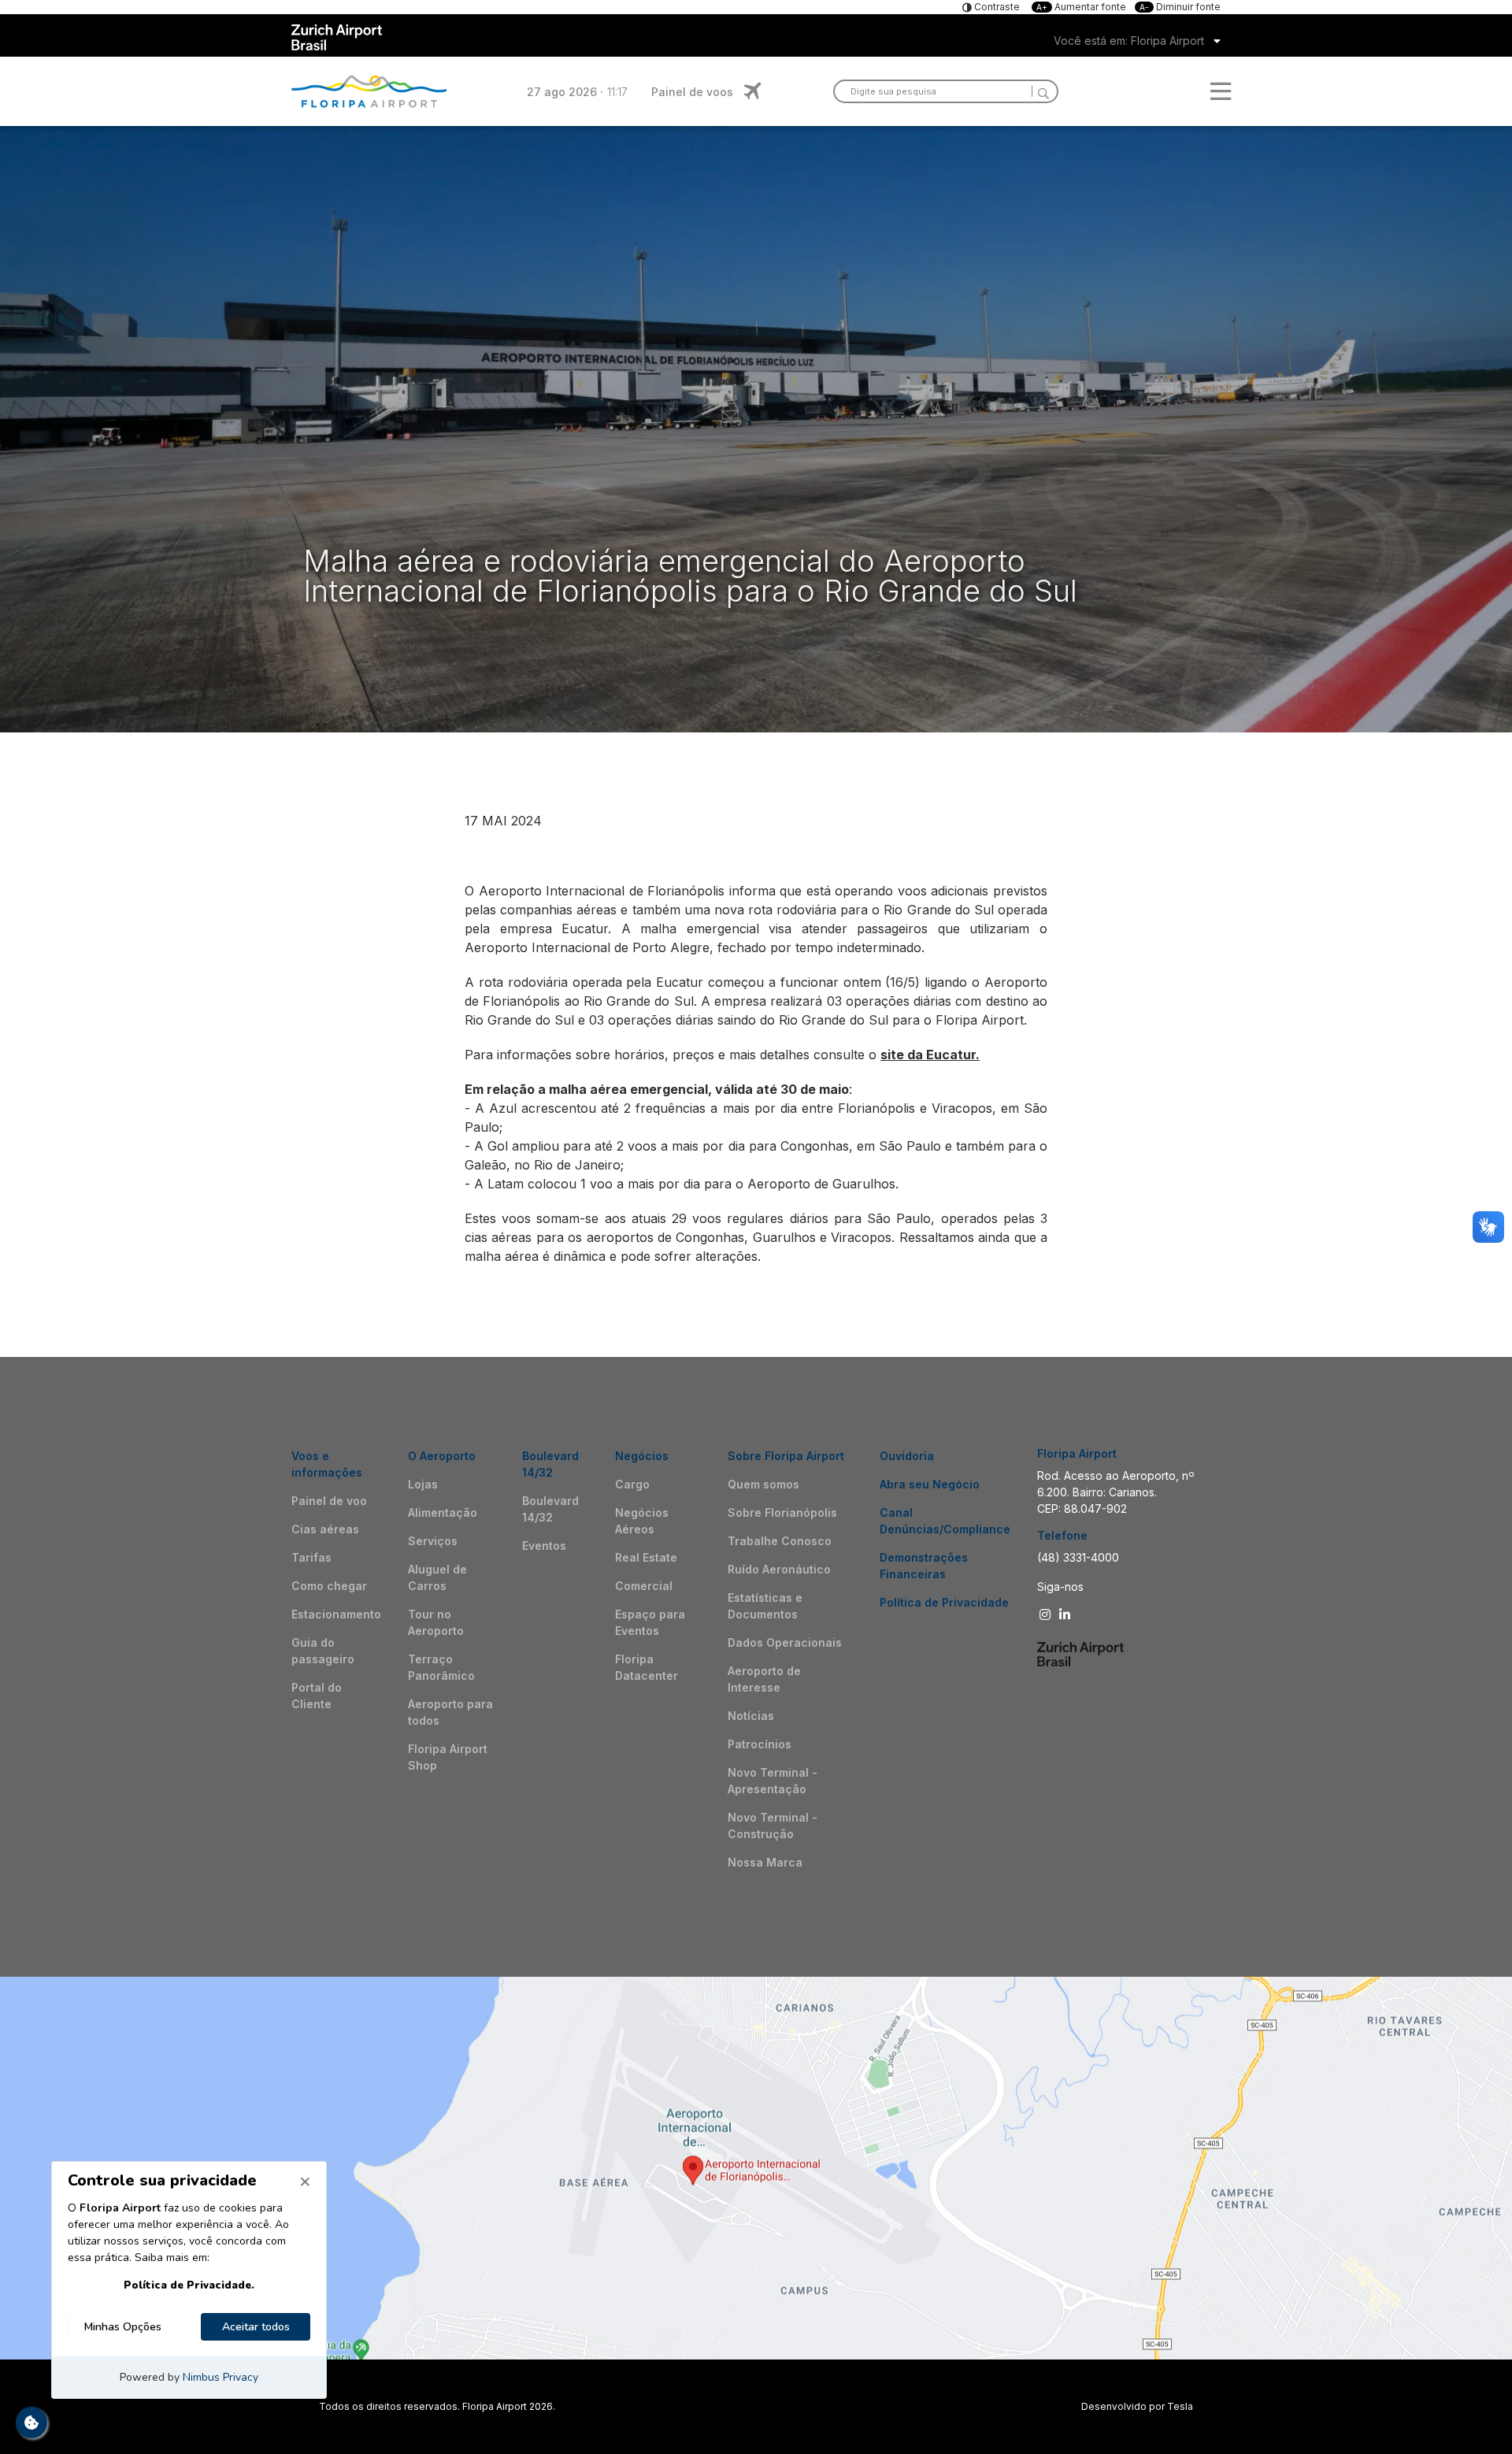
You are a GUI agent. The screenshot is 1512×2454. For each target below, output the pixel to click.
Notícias (751, 1716)
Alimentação (443, 1512)
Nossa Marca (765, 1862)
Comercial (644, 1586)
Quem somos (763, 1484)
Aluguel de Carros (437, 1577)
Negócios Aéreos (642, 1521)
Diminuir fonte (1180, 7)
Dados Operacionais (785, 1642)
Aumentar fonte (1082, 7)
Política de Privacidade (944, 1602)
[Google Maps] (756, 2168)
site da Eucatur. (930, 1055)
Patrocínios (760, 1744)
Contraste (996, 7)
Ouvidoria (907, 1456)
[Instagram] (1047, 1614)
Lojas (423, 1484)
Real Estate (646, 1557)
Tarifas (311, 1557)
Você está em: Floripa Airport (1129, 41)
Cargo (632, 1484)
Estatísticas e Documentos (765, 1606)
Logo (369, 91)
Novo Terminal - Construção (773, 1826)
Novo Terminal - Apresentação (773, 1781)
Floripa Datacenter (647, 1667)
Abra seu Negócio (930, 1484)
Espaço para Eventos (650, 1622)
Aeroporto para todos (450, 1712)
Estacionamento (336, 1614)
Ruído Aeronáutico (779, 1569)
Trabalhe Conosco (780, 1541)
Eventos (544, 1546)
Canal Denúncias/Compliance (945, 1521)
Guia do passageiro (323, 1651)
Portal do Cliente (317, 1696)
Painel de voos (692, 92)
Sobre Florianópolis (782, 1512)
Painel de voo (329, 1501)
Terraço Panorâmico (441, 1667)
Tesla (1180, 2406)
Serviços (433, 1541)
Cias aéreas (325, 1529)
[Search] (1040, 91)
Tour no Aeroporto (436, 1622)
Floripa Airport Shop (448, 1757)
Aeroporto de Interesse (764, 1679)
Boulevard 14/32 (550, 1509)
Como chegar (329, 1586)
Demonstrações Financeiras (924, 1566)
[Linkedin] (1067, 1614)
